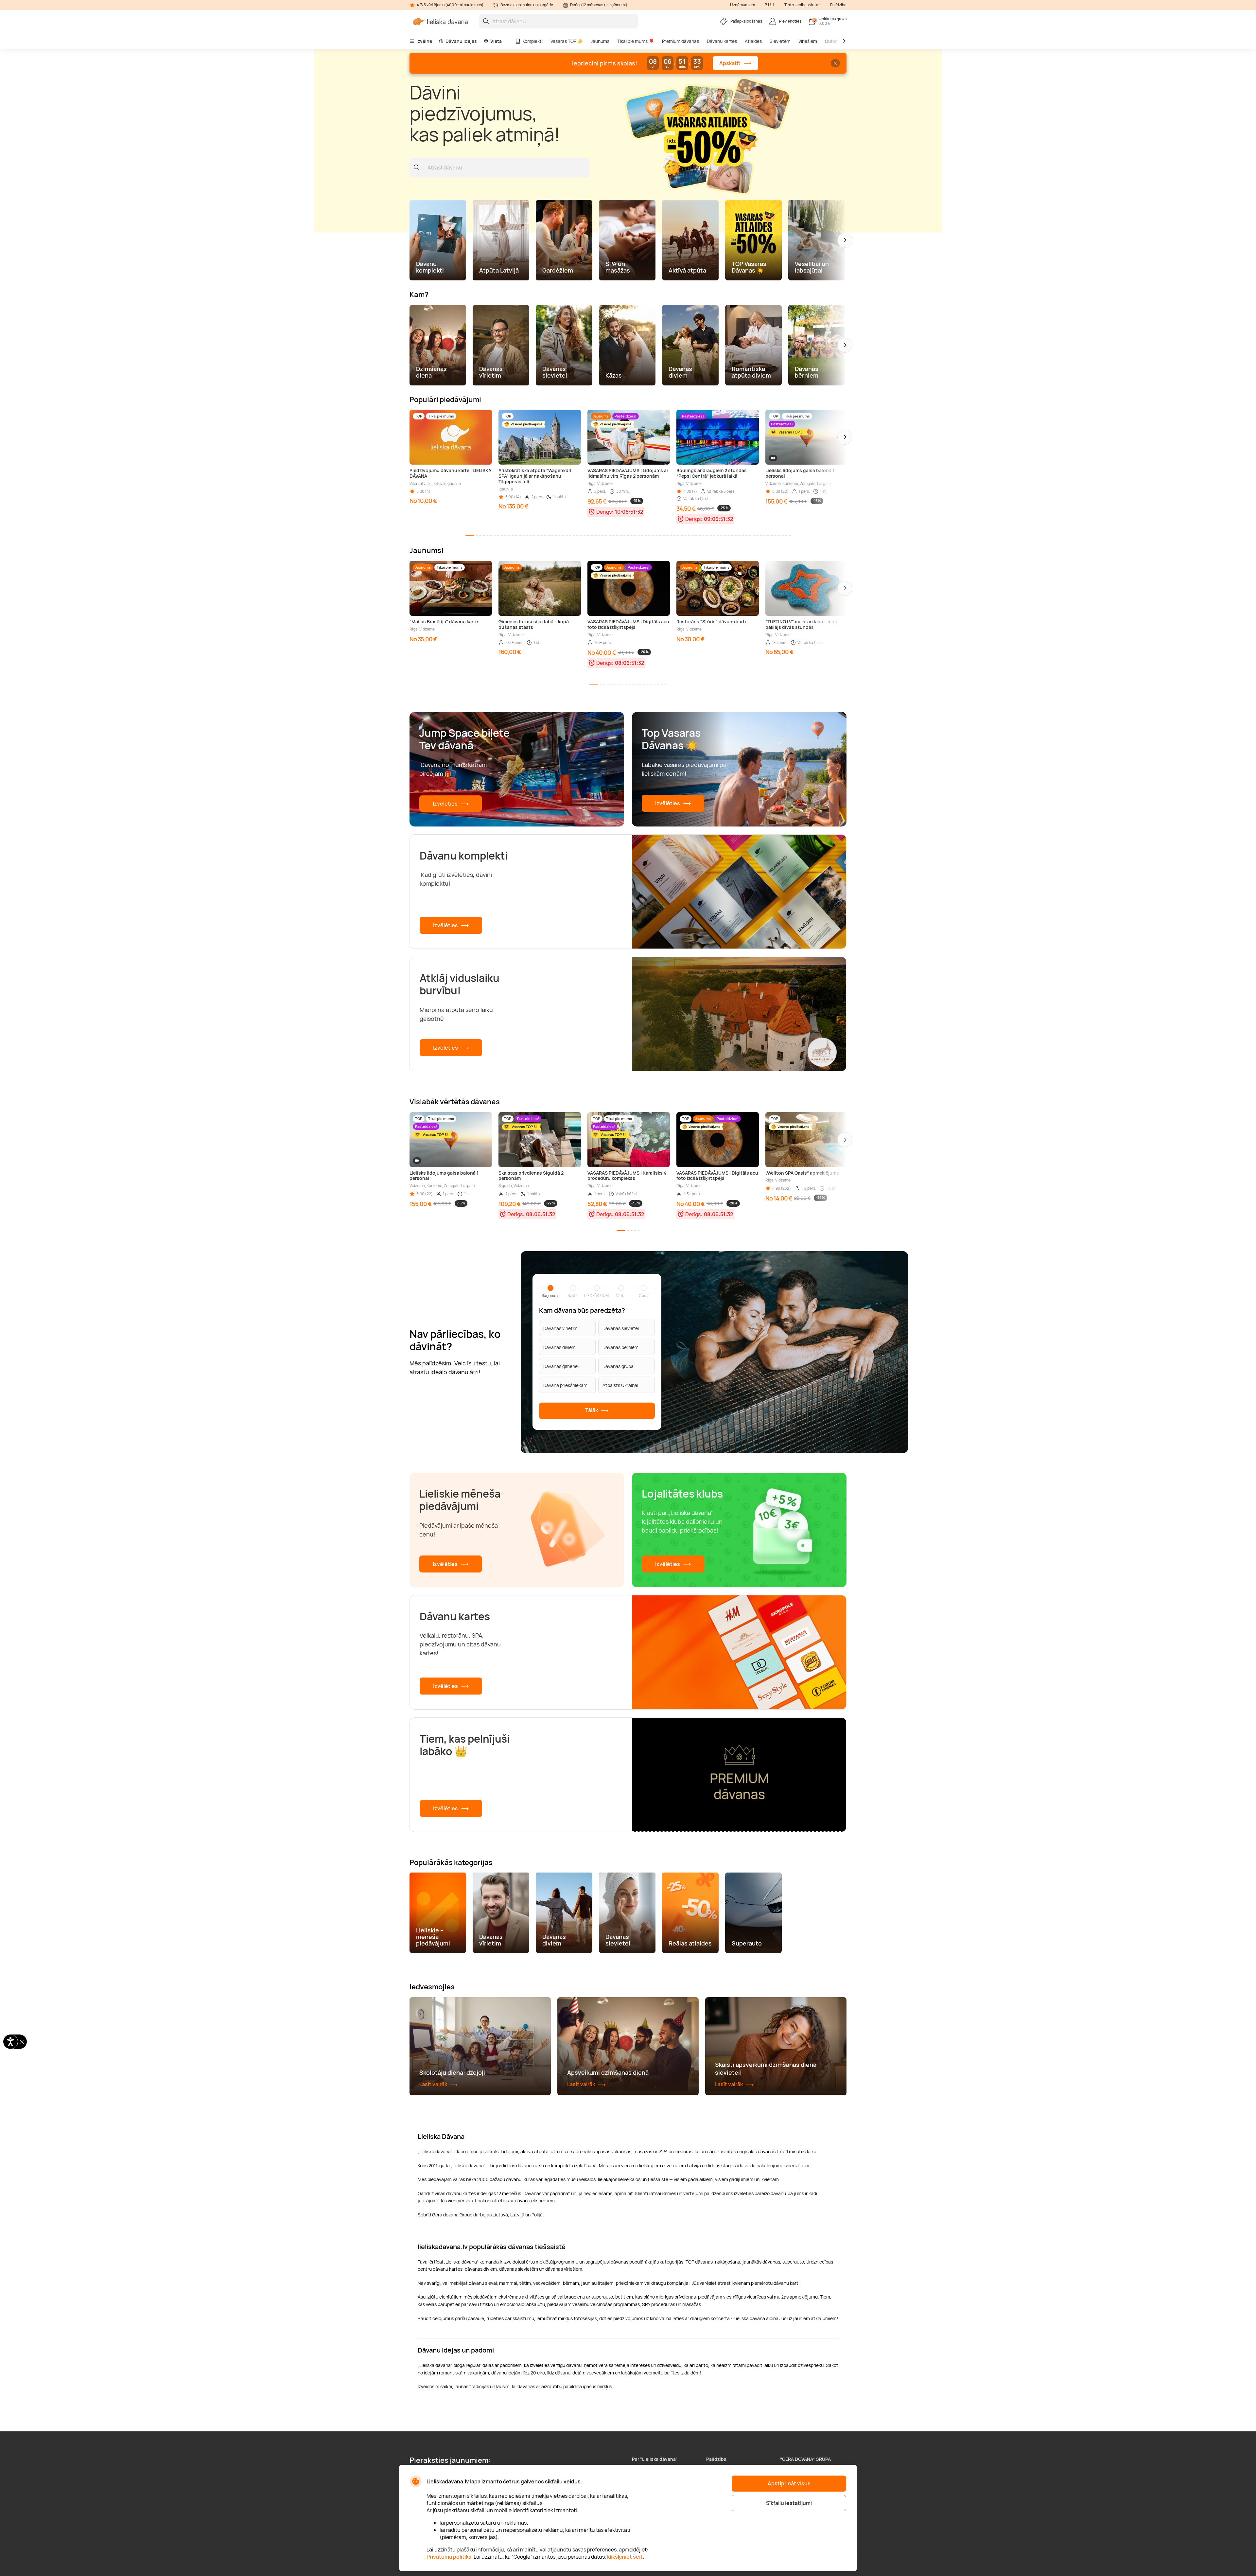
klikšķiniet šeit (625, 2557)
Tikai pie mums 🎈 (636, 41)
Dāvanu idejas (461, 41)
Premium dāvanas (680, 41)
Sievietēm (780, 41)
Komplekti (532, 41)
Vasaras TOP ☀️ (567, 41)
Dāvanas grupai (619, 1366)
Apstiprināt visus (789, 2483)
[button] (845, 240)
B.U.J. (770, 5)
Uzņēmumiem (742, 5)
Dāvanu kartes (722, 41)
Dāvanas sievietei (621, 1328)
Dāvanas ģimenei (561, 1366)
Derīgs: (605, 512)
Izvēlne (424, 41)
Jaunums (600, 41)
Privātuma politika (449, 2557)
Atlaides (753, 41)
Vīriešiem (808, 41)
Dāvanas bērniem (620, 1347)
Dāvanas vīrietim (560, 1328)
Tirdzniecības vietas (802, 5)
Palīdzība (838, 5)
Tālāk (592, 1410)
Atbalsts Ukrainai (620, 1385)
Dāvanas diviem (559, 1347)
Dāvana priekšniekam (565, 1385)
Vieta (496, 41)
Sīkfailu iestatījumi (789, 2503)
